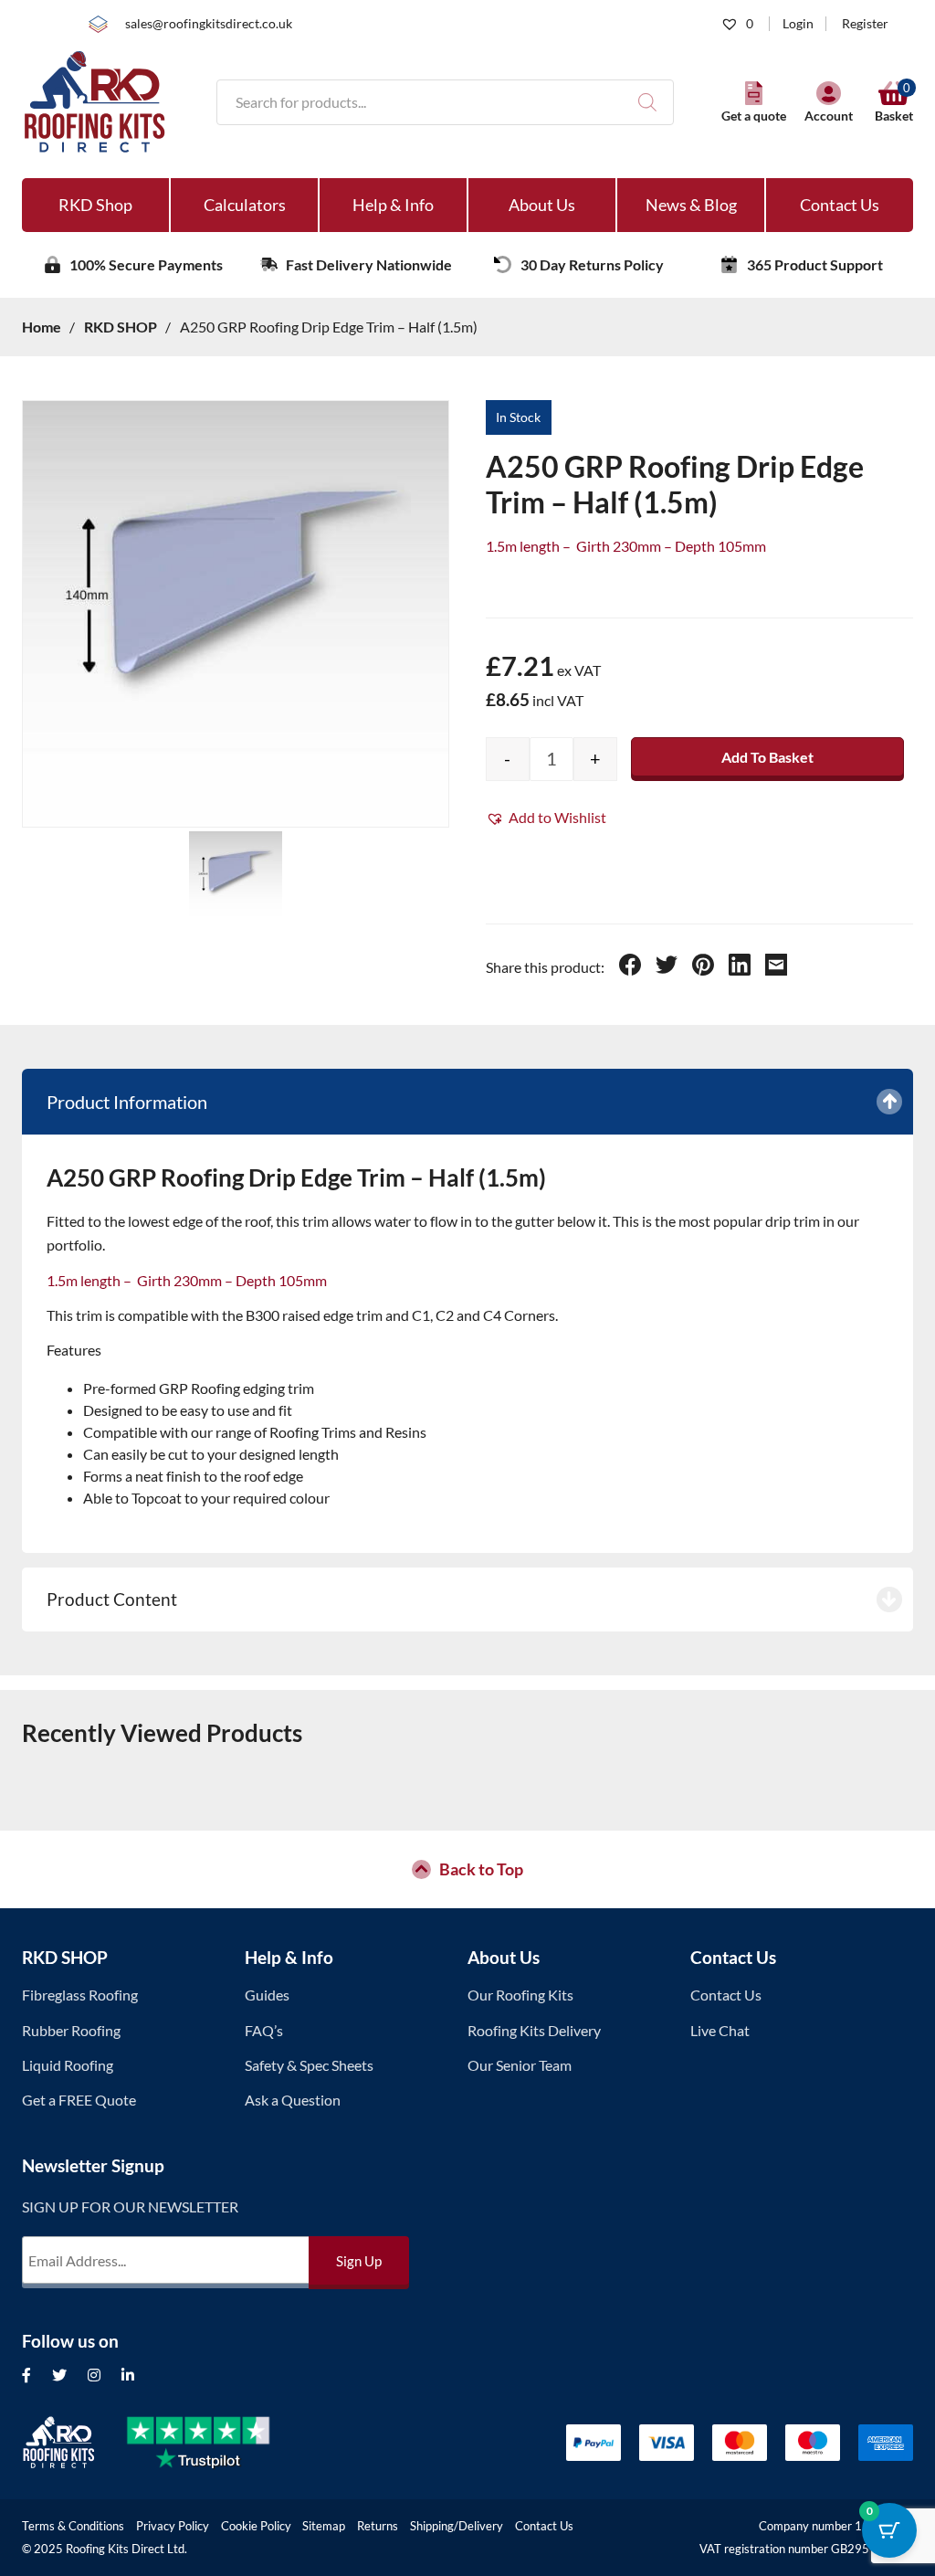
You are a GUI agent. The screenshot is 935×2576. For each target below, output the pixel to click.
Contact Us (840, 205)
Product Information (127, 1102)
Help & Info (393, 205)
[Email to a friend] (776, 967)
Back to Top (481, 1869)
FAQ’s (264, 2030)
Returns (378, 2526)
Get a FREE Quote (79, 2100)
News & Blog (691, 205)
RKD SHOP (65, 1957)
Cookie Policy (256, 2526)
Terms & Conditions (73, 2526)
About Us (542, 205)
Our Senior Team (520, 2065)
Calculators (245, 205)
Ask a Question (293, 2100)
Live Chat (720, 2030)
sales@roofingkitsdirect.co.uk (209, 24)
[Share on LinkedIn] (740, 967)
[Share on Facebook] (630, 967)
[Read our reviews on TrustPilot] (213, 2443)
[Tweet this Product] (667, 967)
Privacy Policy (173, 2526)
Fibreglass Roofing (80, 1995)
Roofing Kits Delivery (534, 2030)
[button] (546, 818)
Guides (267, 1995)
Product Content (112, 1599)
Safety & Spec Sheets (309, 2065)
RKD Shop (95, 205)
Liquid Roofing (68, 2065)
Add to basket (767, 757)
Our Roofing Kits (520, 1995)
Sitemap (324, 2526)
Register (865, 24)
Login (798, 24)
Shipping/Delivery (457, 2526)
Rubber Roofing (71, 2030)
